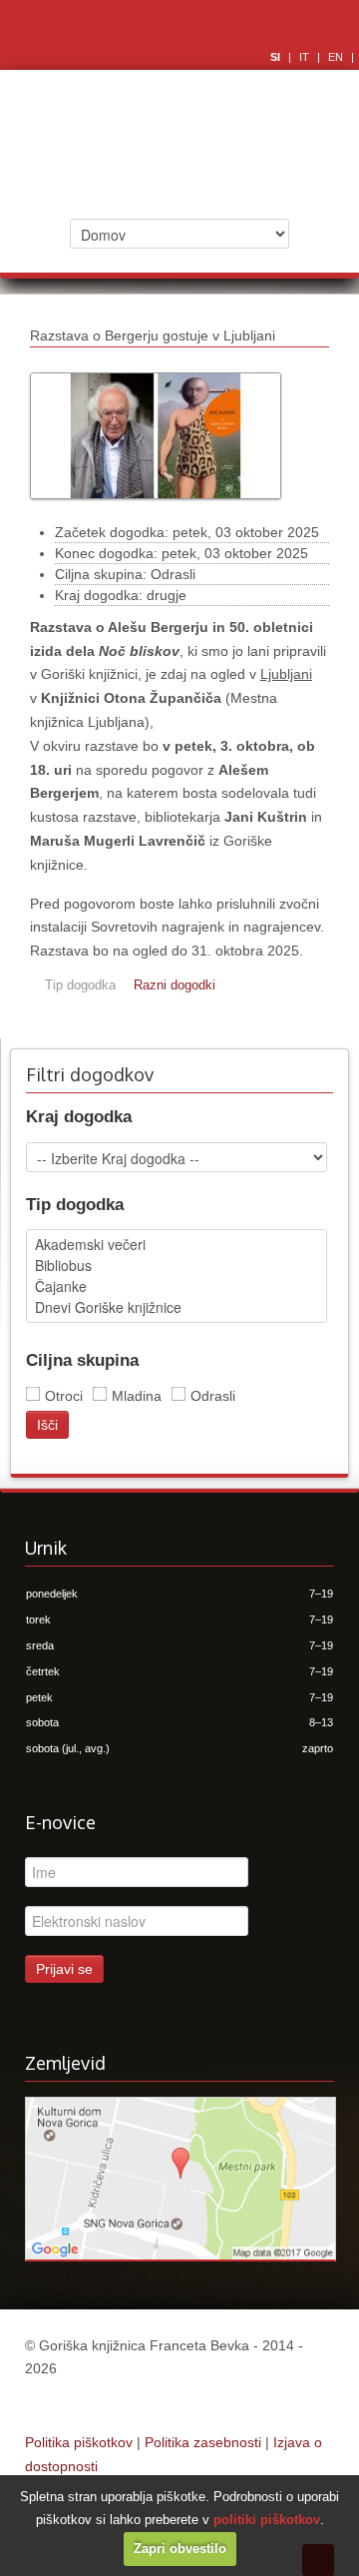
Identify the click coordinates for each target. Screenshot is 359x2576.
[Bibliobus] (177, 1266)
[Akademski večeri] (177, 1245)
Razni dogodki (175, 985)
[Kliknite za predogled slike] (156, 509)
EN (337, 57)
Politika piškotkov (79, 2442)
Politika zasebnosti (203, 2442)
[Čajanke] (177, 1287)
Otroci (64, 1396)
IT (306, 57)
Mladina (137, 1396)
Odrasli (213, 1396)
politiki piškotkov (267, 2520)
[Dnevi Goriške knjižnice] (177, 1307)
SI (277, 57)
